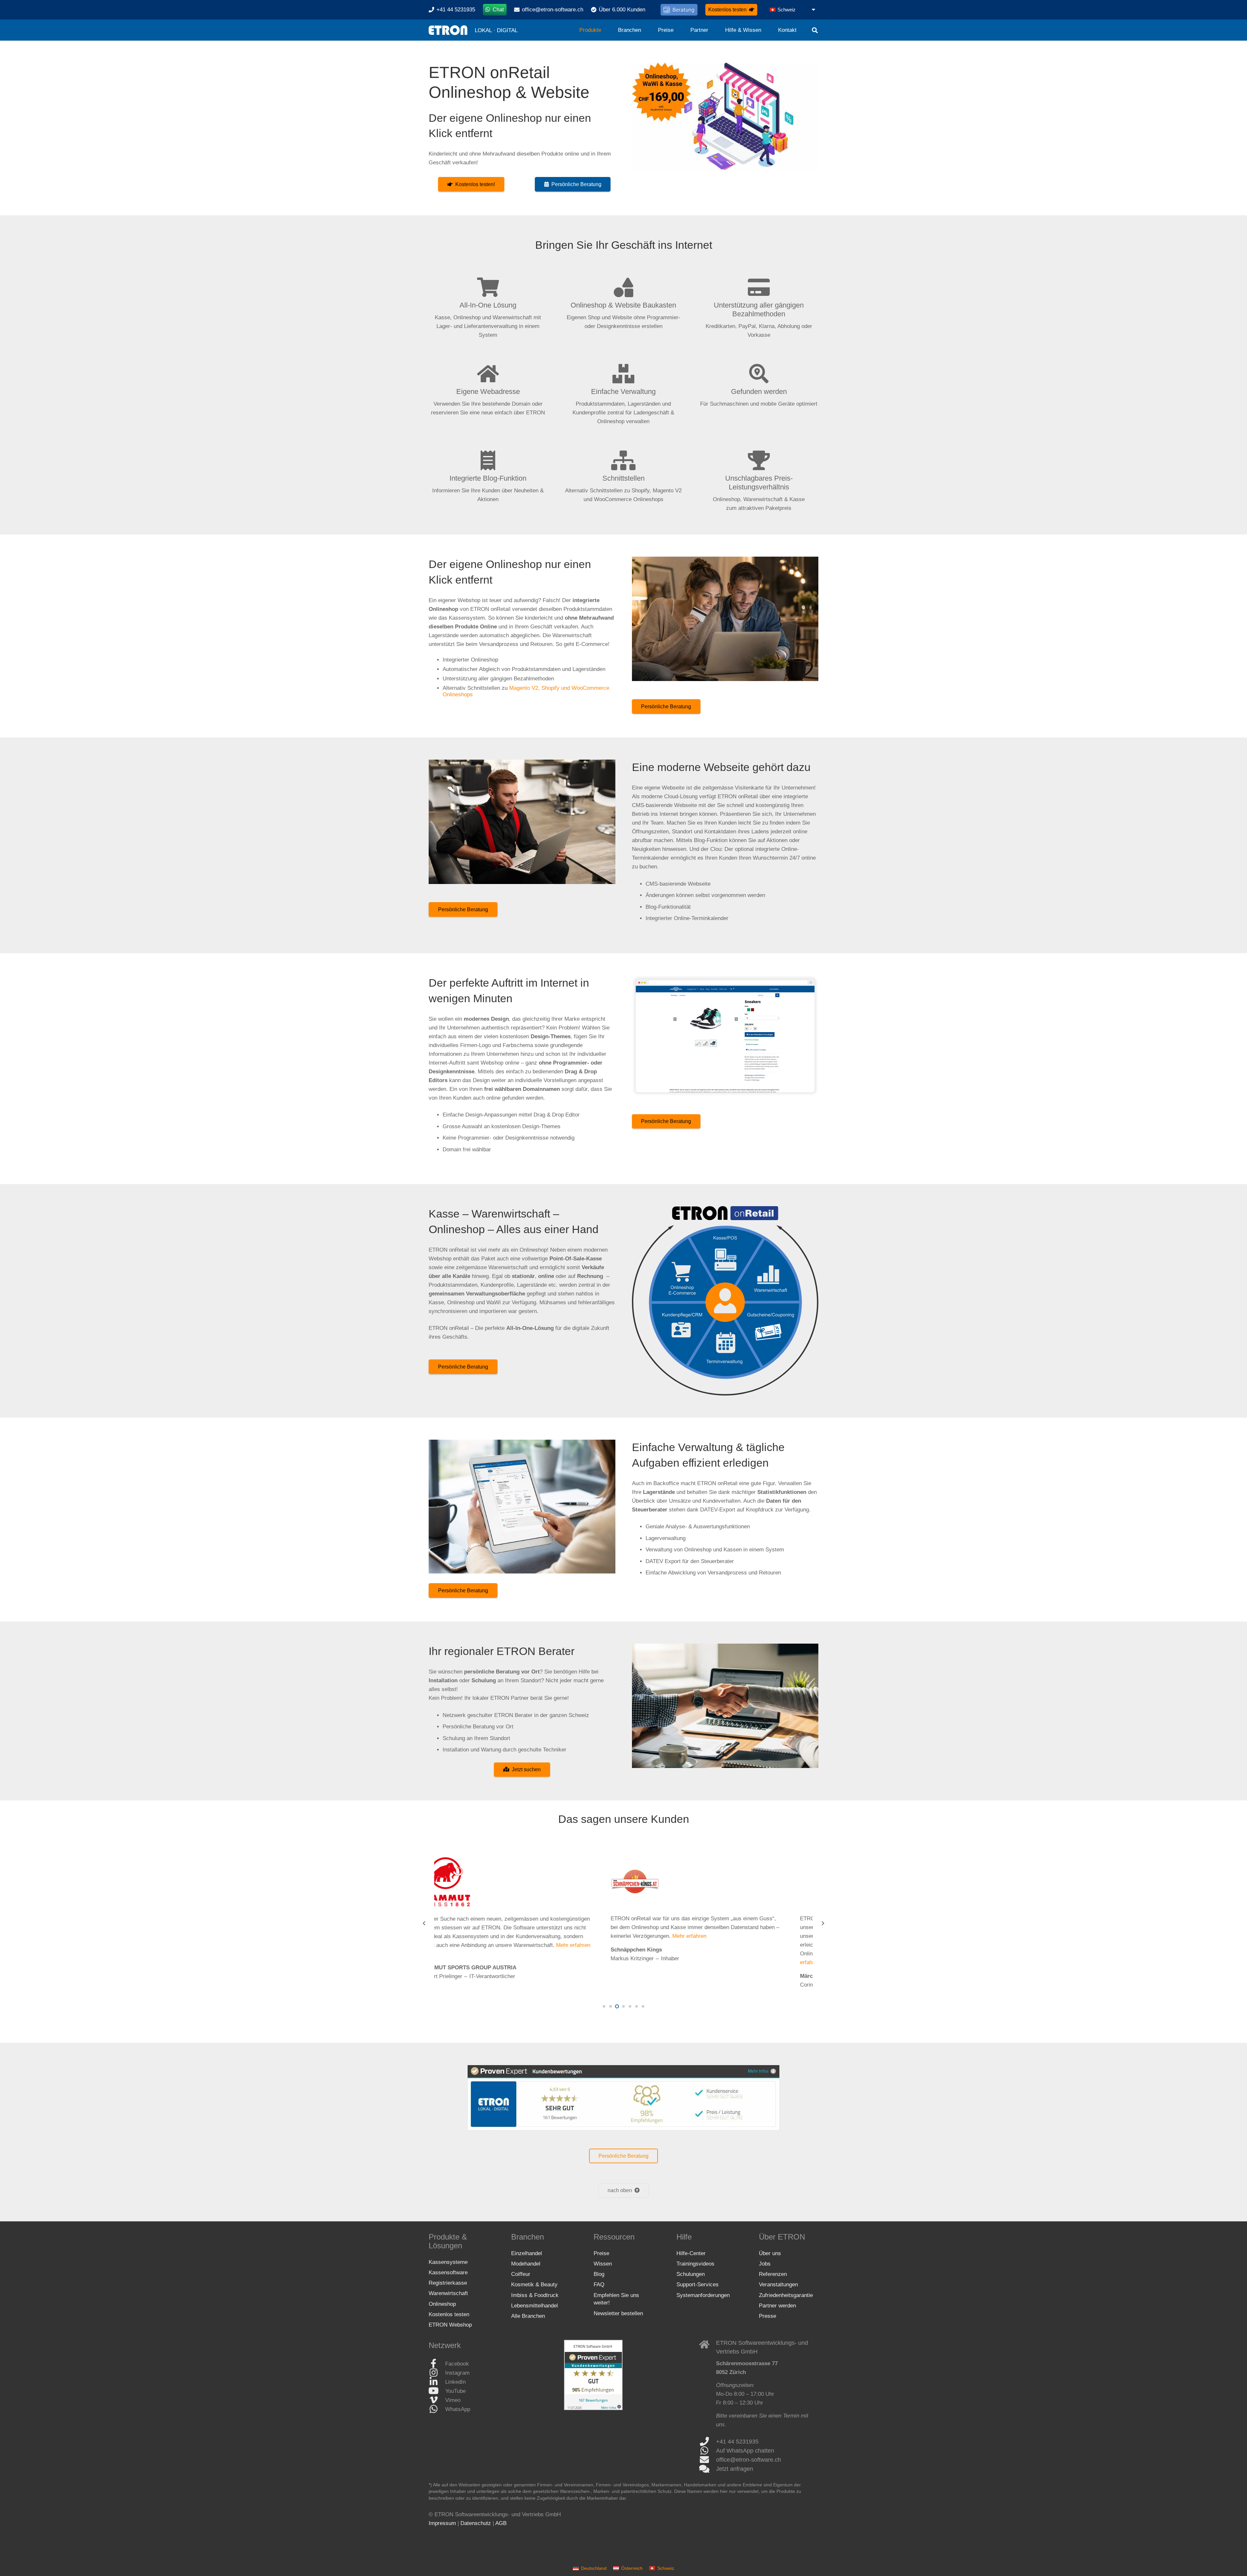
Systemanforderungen (703, 2295)
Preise (601, 2253)
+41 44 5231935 (737, 2442)
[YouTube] (437, 2391)
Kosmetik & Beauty (534, 2285)
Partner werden (777, 2306)
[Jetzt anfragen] (708, 2469)
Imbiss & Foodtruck (535, 2295)
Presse (768, 2316)
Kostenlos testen (449, 2314)
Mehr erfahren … (584, 1945)
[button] (793, 10)
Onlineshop (442, 2304)
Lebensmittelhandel (535, 2306)
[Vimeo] (437, 2400)
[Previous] (425, 1924)
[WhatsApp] (437, 2409)
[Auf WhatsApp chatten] (708, 2451)
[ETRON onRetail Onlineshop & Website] (725, 116)
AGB (501, 2523)
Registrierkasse (448, 2283)
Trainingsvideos (695, 2264)
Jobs (765, 2264)
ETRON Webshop (450, 2325)
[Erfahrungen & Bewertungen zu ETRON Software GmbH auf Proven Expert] (624, 2098)
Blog (599, 2274)
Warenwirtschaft (448, 2293)
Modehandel (526, 2264)
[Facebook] (437, 2364)
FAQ (599, 2285)
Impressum (442, 2523)
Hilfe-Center (691, 2253)
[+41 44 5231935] (708, 2442)
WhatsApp (458, 2409)
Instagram (457, 2373)
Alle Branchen (528, 2316)
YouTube (455, 2391)
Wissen (603, 2264)
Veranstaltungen (778, 2285)
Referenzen (773, 2274)
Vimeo (453, 2400)
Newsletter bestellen (618, 2313)
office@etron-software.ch (749, 2460)
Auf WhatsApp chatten (745, 2451)
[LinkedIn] (437, 2382)
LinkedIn (455, 2382)
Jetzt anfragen (735, 2469)
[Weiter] (823, 1924)
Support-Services (698, 2285)
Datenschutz (476, 2523)
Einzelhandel (527, 2253)
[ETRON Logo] (448, 30)
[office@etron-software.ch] (708, 2460)
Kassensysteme (448, 2262)
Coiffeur (521, 2274)
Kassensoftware (448, 2273)
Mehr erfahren (687, 1936)
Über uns (770, 2253)
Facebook (457, 2364)
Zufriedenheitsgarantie (786, 2295)
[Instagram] (437, 2373)
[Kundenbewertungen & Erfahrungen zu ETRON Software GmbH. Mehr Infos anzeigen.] (593, 2408)
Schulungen (691, 2274)
